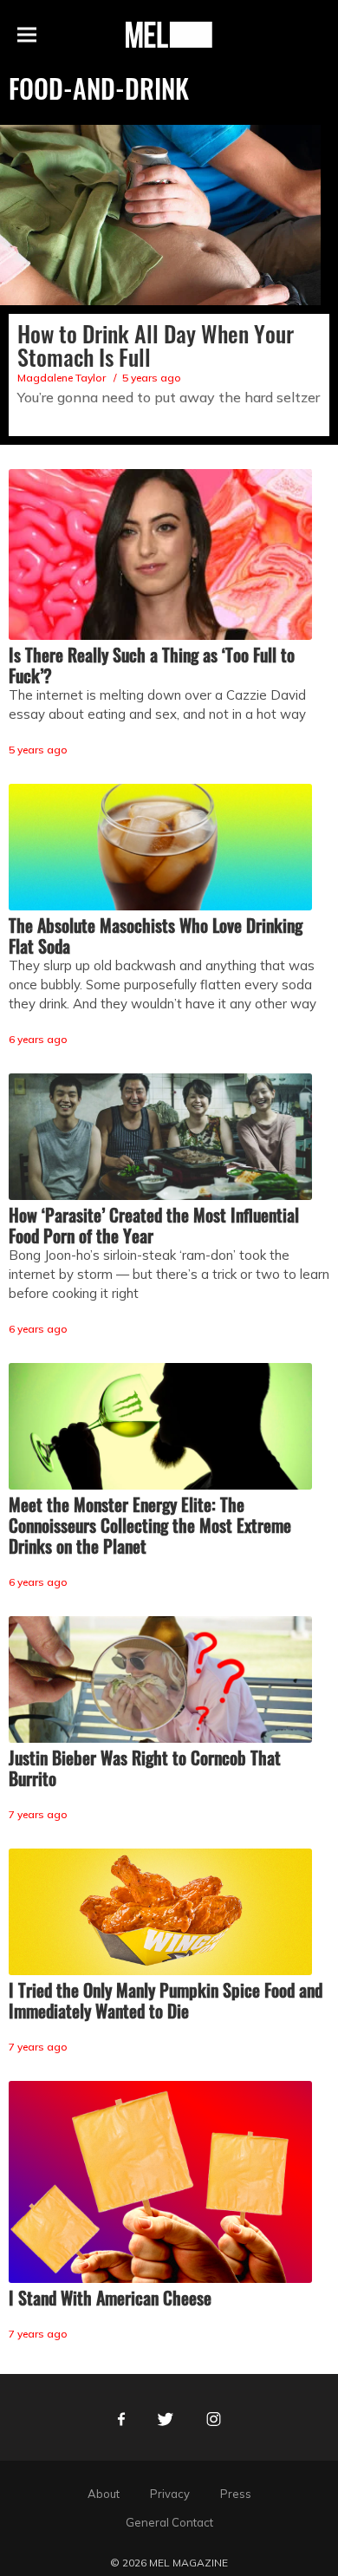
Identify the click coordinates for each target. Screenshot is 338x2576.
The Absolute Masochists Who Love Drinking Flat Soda (156, 936)
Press (236, 2494)
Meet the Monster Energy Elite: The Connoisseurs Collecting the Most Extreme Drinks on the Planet (150, 1525)
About (104, 2494)
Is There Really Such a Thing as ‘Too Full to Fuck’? (152, 665)
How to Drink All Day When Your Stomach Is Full (156, 345)
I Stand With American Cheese (110, 2298)
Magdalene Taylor (62, 378)
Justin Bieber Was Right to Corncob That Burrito (145, 1768)
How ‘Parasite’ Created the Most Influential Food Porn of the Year (154, 1225)
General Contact (169, 2522)
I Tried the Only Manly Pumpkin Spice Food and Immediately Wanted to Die (166, 2000)
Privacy (170, 2494)
